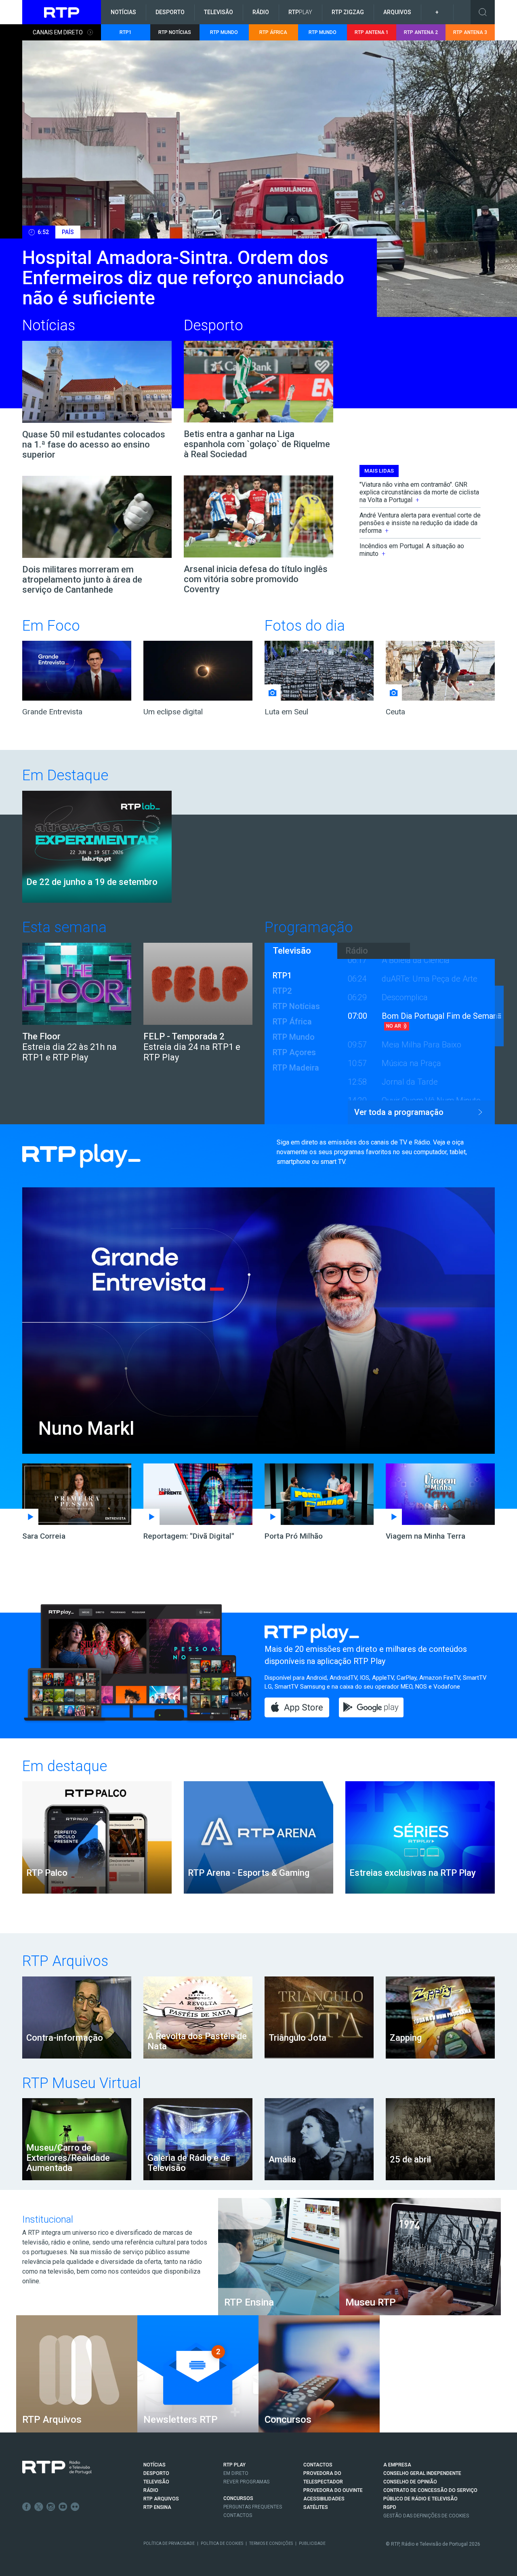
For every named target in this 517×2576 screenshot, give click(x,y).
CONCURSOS (238, 2498)
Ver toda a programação (399, 1112)
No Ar (394, 1026)
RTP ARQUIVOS (161, 2499)
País (68, 232)
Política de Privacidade (169, 2543)
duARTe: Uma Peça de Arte (430, 979)
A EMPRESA (397, 2465)
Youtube (63, 2507)
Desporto (170, 12)
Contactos (238, 2515)
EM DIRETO (236, 2473)
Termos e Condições (271, 2543)
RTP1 (282, 976)
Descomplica (405, 997)
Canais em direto (58, 32)
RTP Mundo (294, 1037)
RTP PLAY (234, 2465)
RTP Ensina (157, 2507)
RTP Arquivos (65, 1961)
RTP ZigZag (348, 12)
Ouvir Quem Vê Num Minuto (431, 1100)
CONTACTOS (318, 2465)
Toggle (483, 12)
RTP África (292, 1022)
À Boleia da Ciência (416, 960)
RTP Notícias (296, 1006)
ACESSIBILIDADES (324, 2499)
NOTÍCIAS (154, 2465)
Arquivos (397, 12)
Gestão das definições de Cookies (426, 2516)
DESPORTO (156, 2473)
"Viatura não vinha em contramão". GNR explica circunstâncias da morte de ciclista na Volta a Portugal (419, 492)
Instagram (51, 2507)
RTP (300, 12)
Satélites (316, 2507)
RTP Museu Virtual (82, 2083)
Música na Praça (411, 1063)
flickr (75, 2507)
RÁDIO (151, 2490)
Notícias (123, 12)
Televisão (219, 12)
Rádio (261, 12)
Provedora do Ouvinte (333, 2490)
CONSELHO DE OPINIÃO (410, 2482)
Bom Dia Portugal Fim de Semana (441, 1016)
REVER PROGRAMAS (246, 2482)
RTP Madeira (296, 1068)
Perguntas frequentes (253, 2507)
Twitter (39, 2507)
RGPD (390, 2507)
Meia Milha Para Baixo (421, 1045)
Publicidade (312, 2543)
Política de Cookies (222, 2543)
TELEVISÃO (156, 2482)
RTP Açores (294, 1052)
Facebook (27, 2507)
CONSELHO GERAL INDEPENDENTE (422, 2473)
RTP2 (282, 991)
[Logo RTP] (57, 2468)
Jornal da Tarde (410, 1082)
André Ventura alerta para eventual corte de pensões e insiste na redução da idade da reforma (420, 523)
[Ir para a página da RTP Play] (143, 1156)
